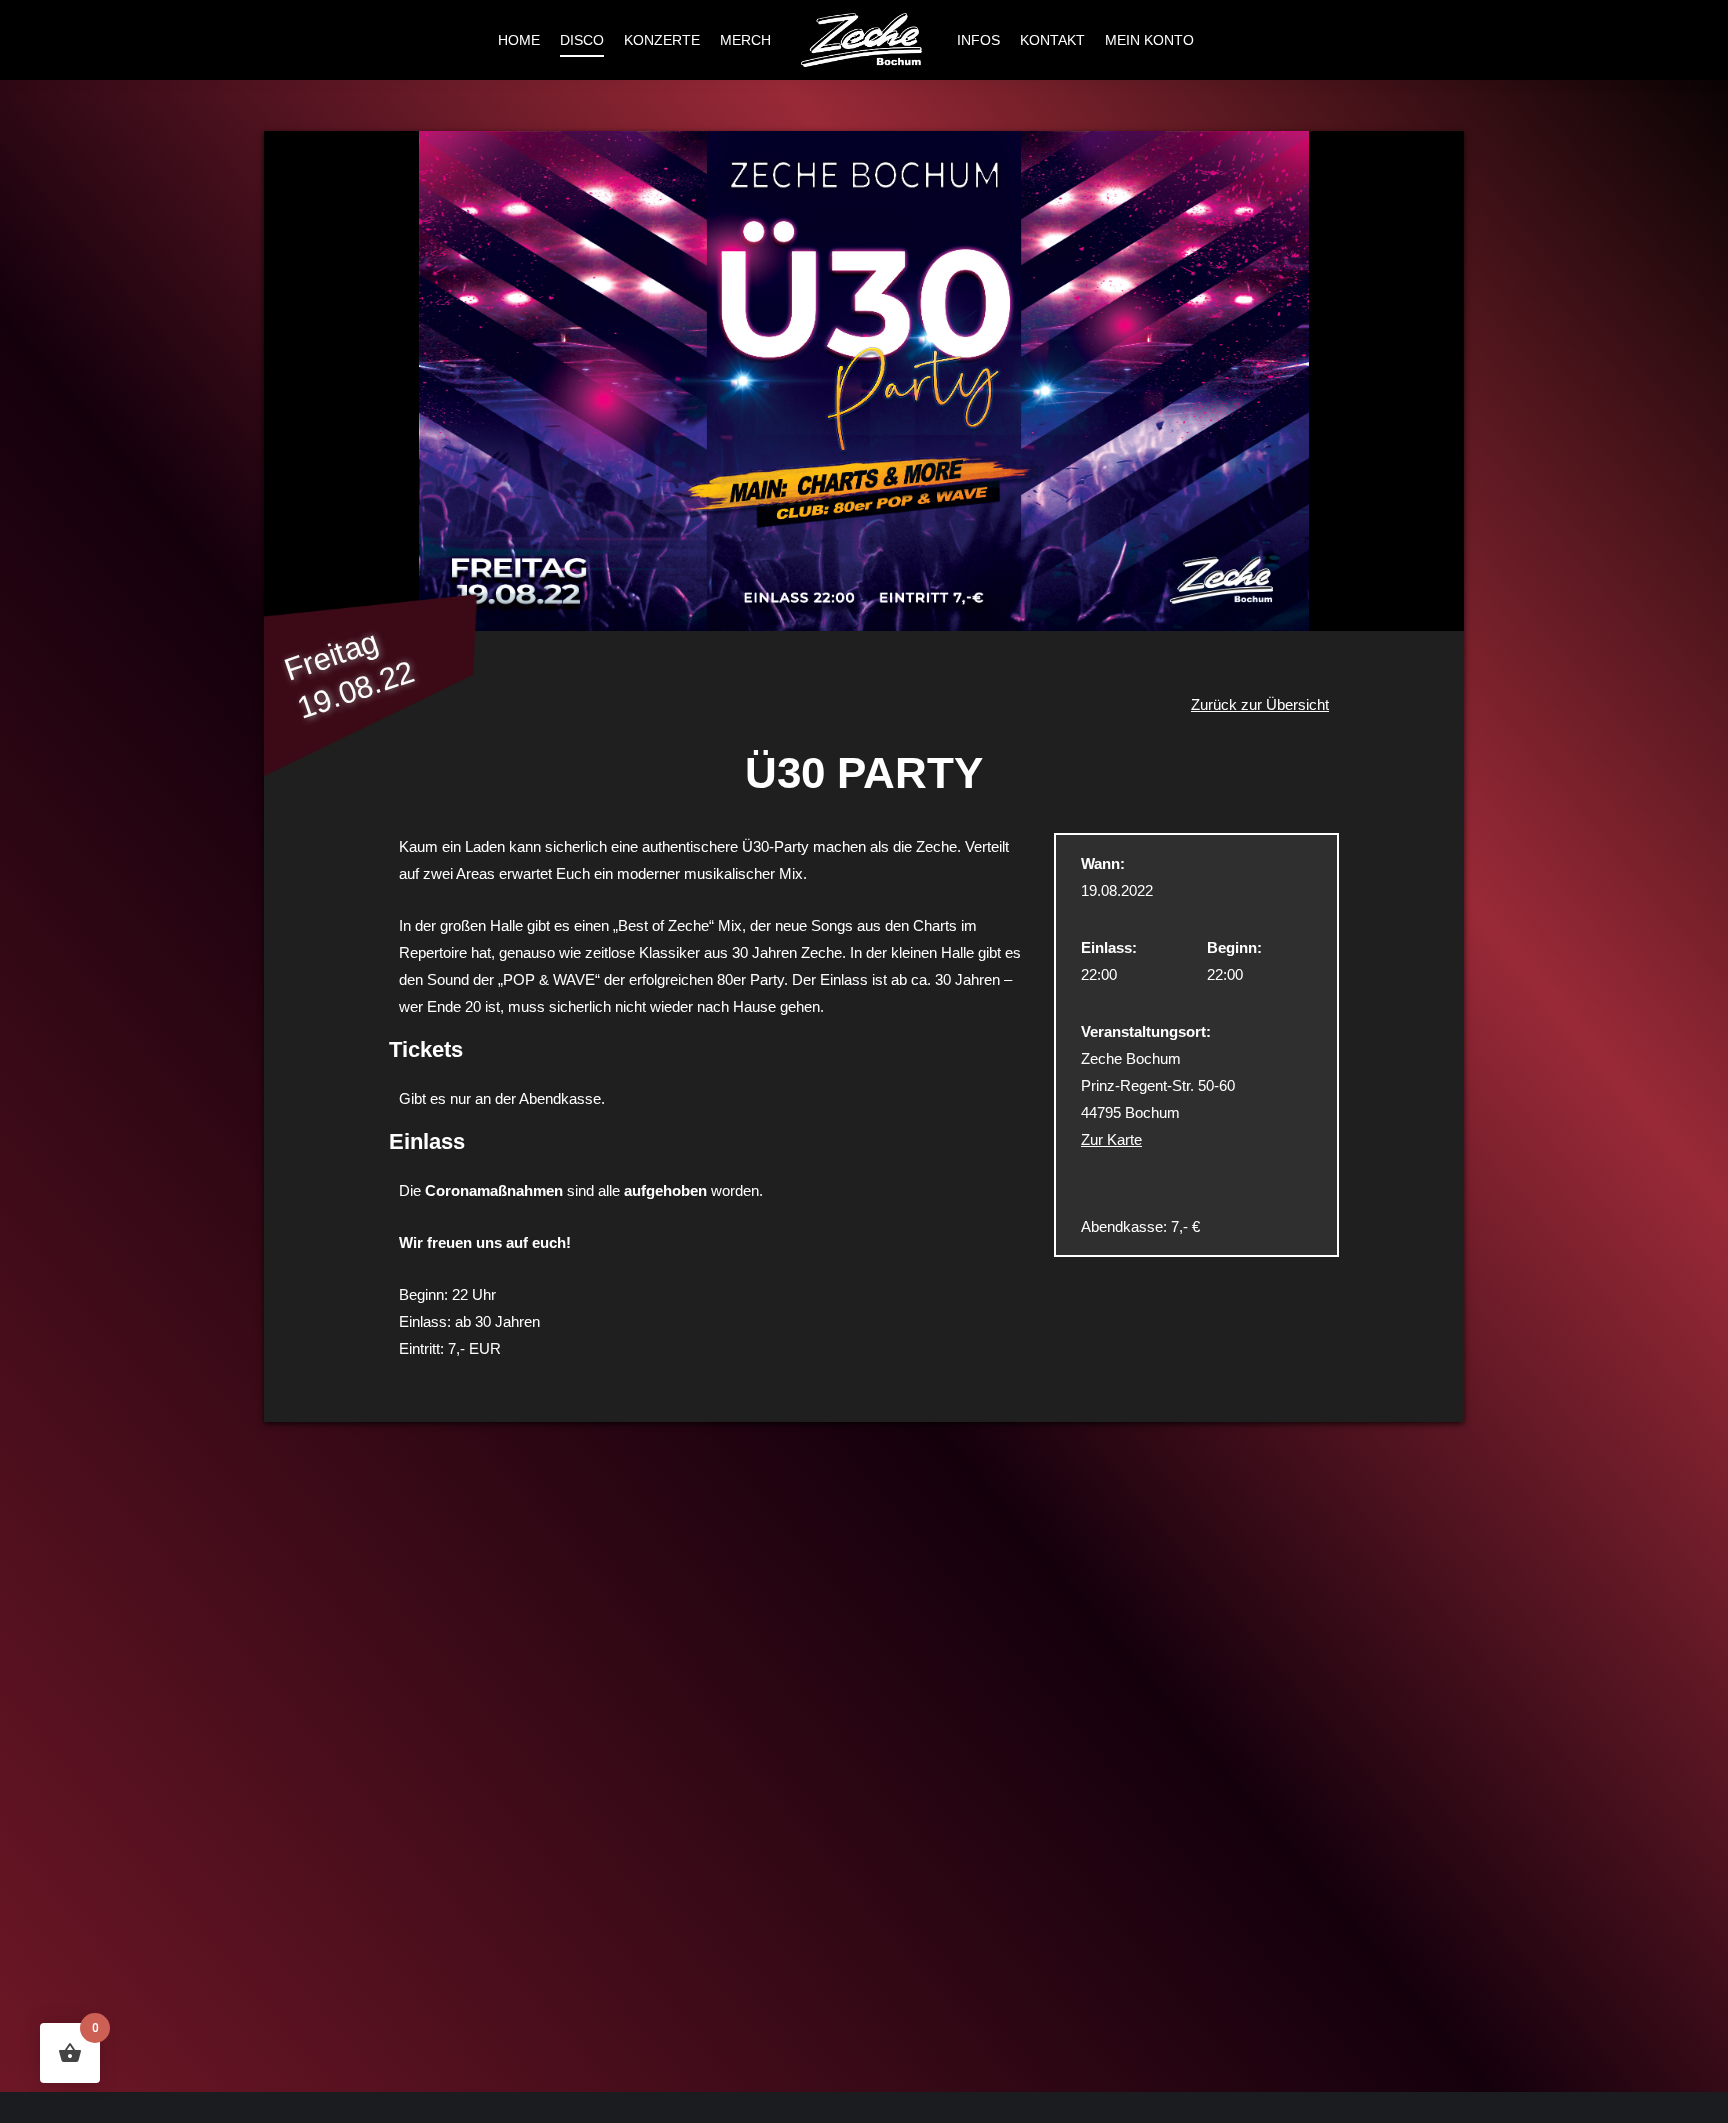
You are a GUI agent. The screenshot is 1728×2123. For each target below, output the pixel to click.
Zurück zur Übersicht (1260, 704)
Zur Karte (1111, 1139)
